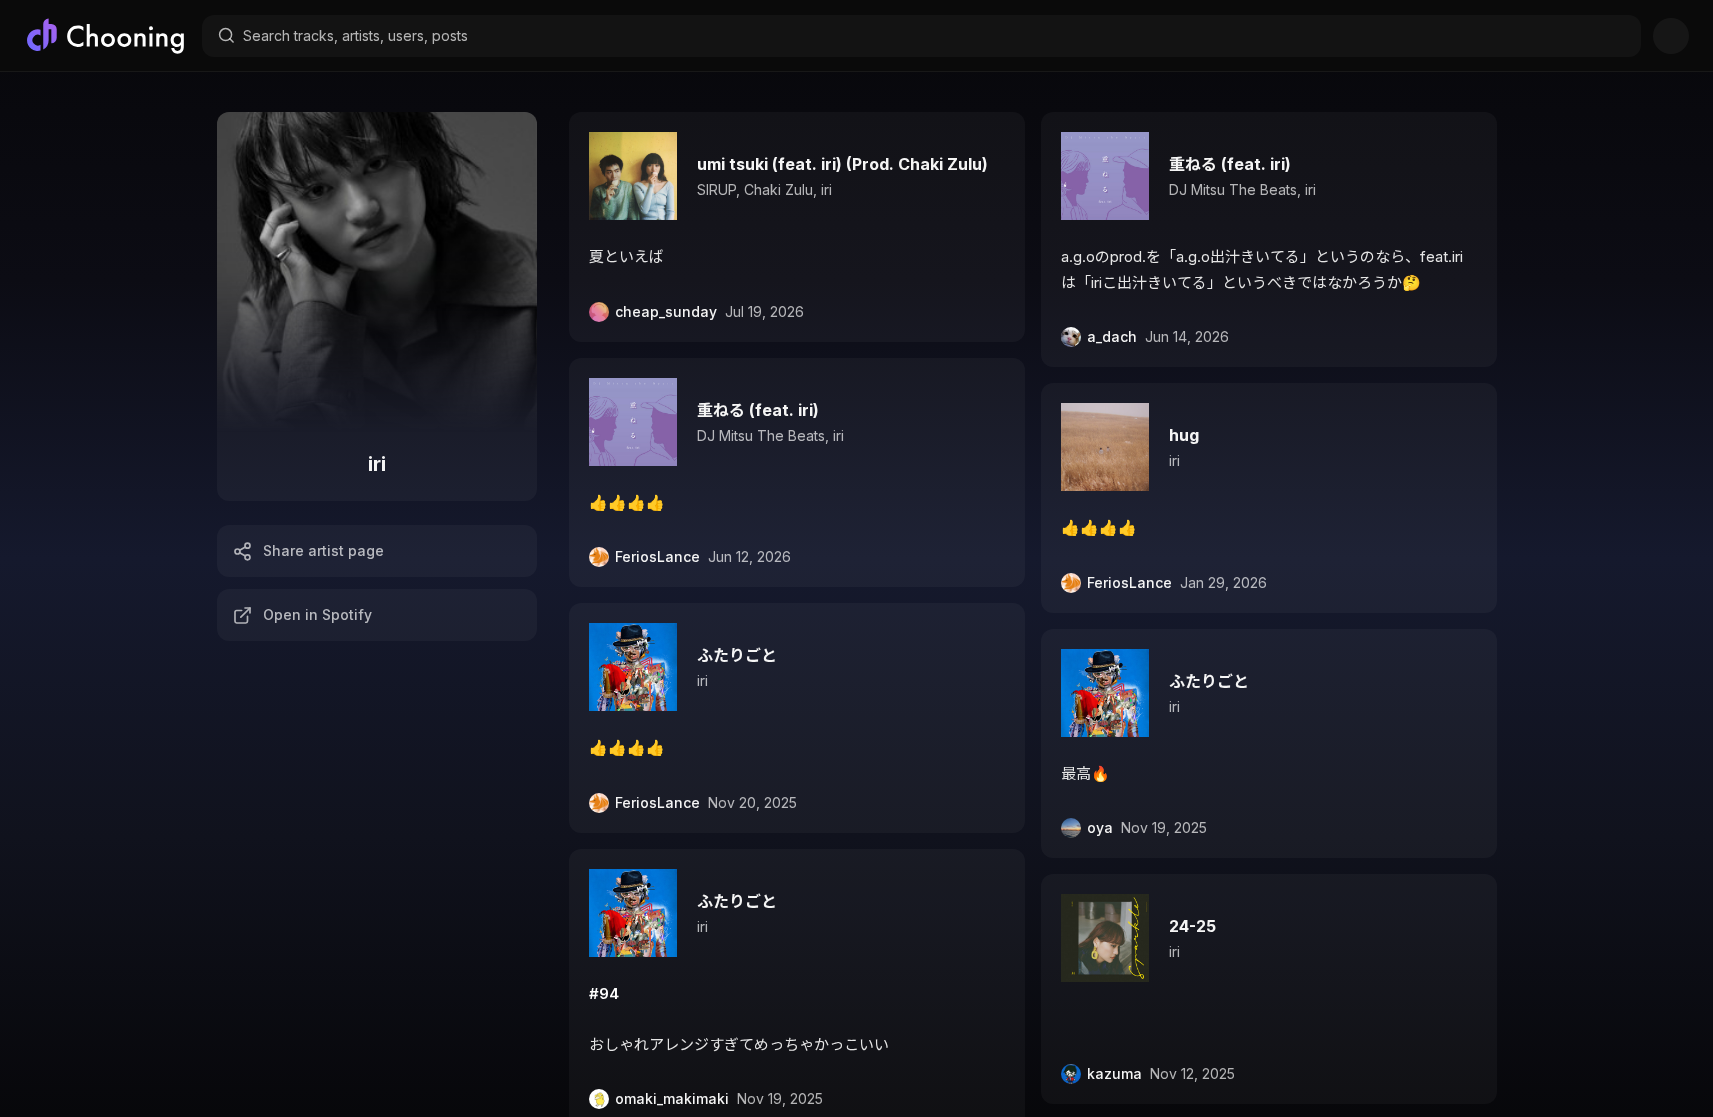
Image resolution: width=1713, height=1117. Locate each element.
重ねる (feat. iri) (758, 410)
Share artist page (323, 550)
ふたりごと (737, 655)
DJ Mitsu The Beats (761, 435)
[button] (797, 227)
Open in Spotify (317, 614)
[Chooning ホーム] (105, 36)
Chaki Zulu (778, 189)
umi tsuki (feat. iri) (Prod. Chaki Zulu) (842, 164)
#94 (604, 993)
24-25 (1192, 926)
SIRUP (716, 189)
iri (826, 189)
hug (1184, 435)
